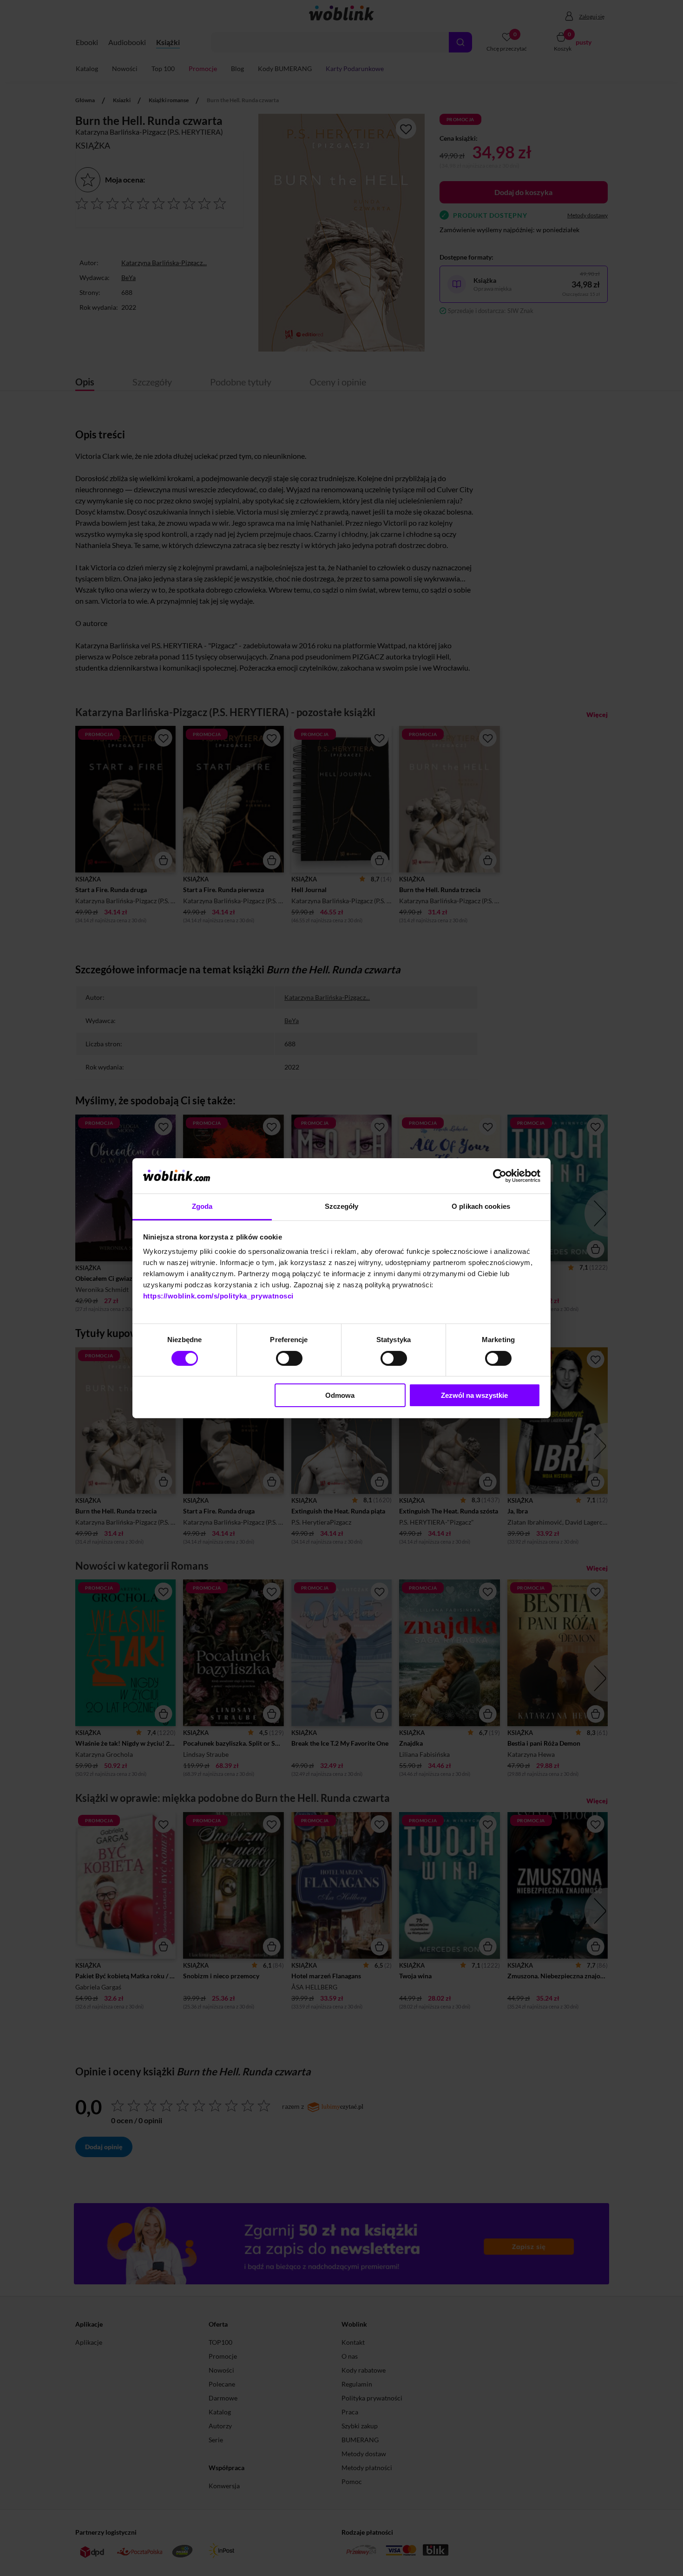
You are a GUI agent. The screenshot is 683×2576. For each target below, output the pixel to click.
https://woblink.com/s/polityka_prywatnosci (218, 1296)
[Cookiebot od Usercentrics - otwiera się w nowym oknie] (500, 1176)
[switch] (289, 1358)
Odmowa (340, 1395)
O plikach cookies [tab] (481, 1206)
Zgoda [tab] (202, 1206)
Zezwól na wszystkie (474, 1395)
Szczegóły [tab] (342, 1206)
